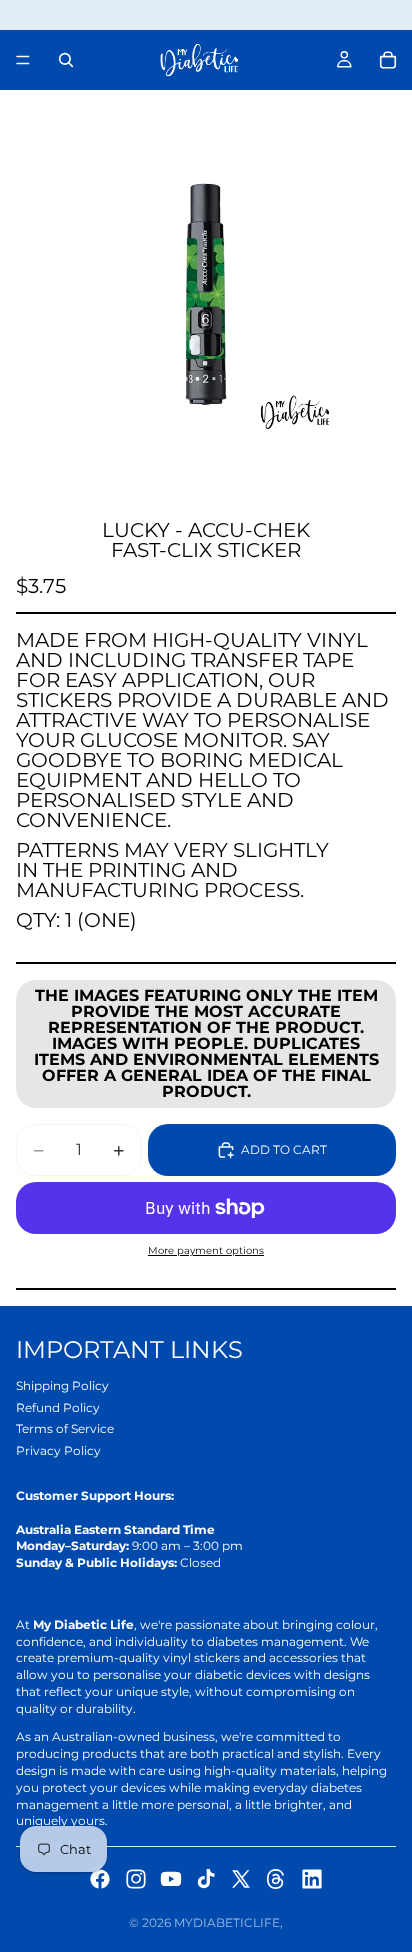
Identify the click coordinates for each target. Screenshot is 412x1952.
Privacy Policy (58, 1450)
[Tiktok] (206, 1879)
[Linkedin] (312, 1879)
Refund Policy (58, 1407)
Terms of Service (65, 1428)
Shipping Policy (62, 1385)
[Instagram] (136, 1879)
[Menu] (23, 60)
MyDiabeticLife (227, 1922)
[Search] (66, 60)
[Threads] (276, 1879)
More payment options (206, 1250)
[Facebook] (100, 1879)
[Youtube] (171, 1879)
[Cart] (388, 60)
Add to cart (284, 1149)
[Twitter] (241, 1879)
